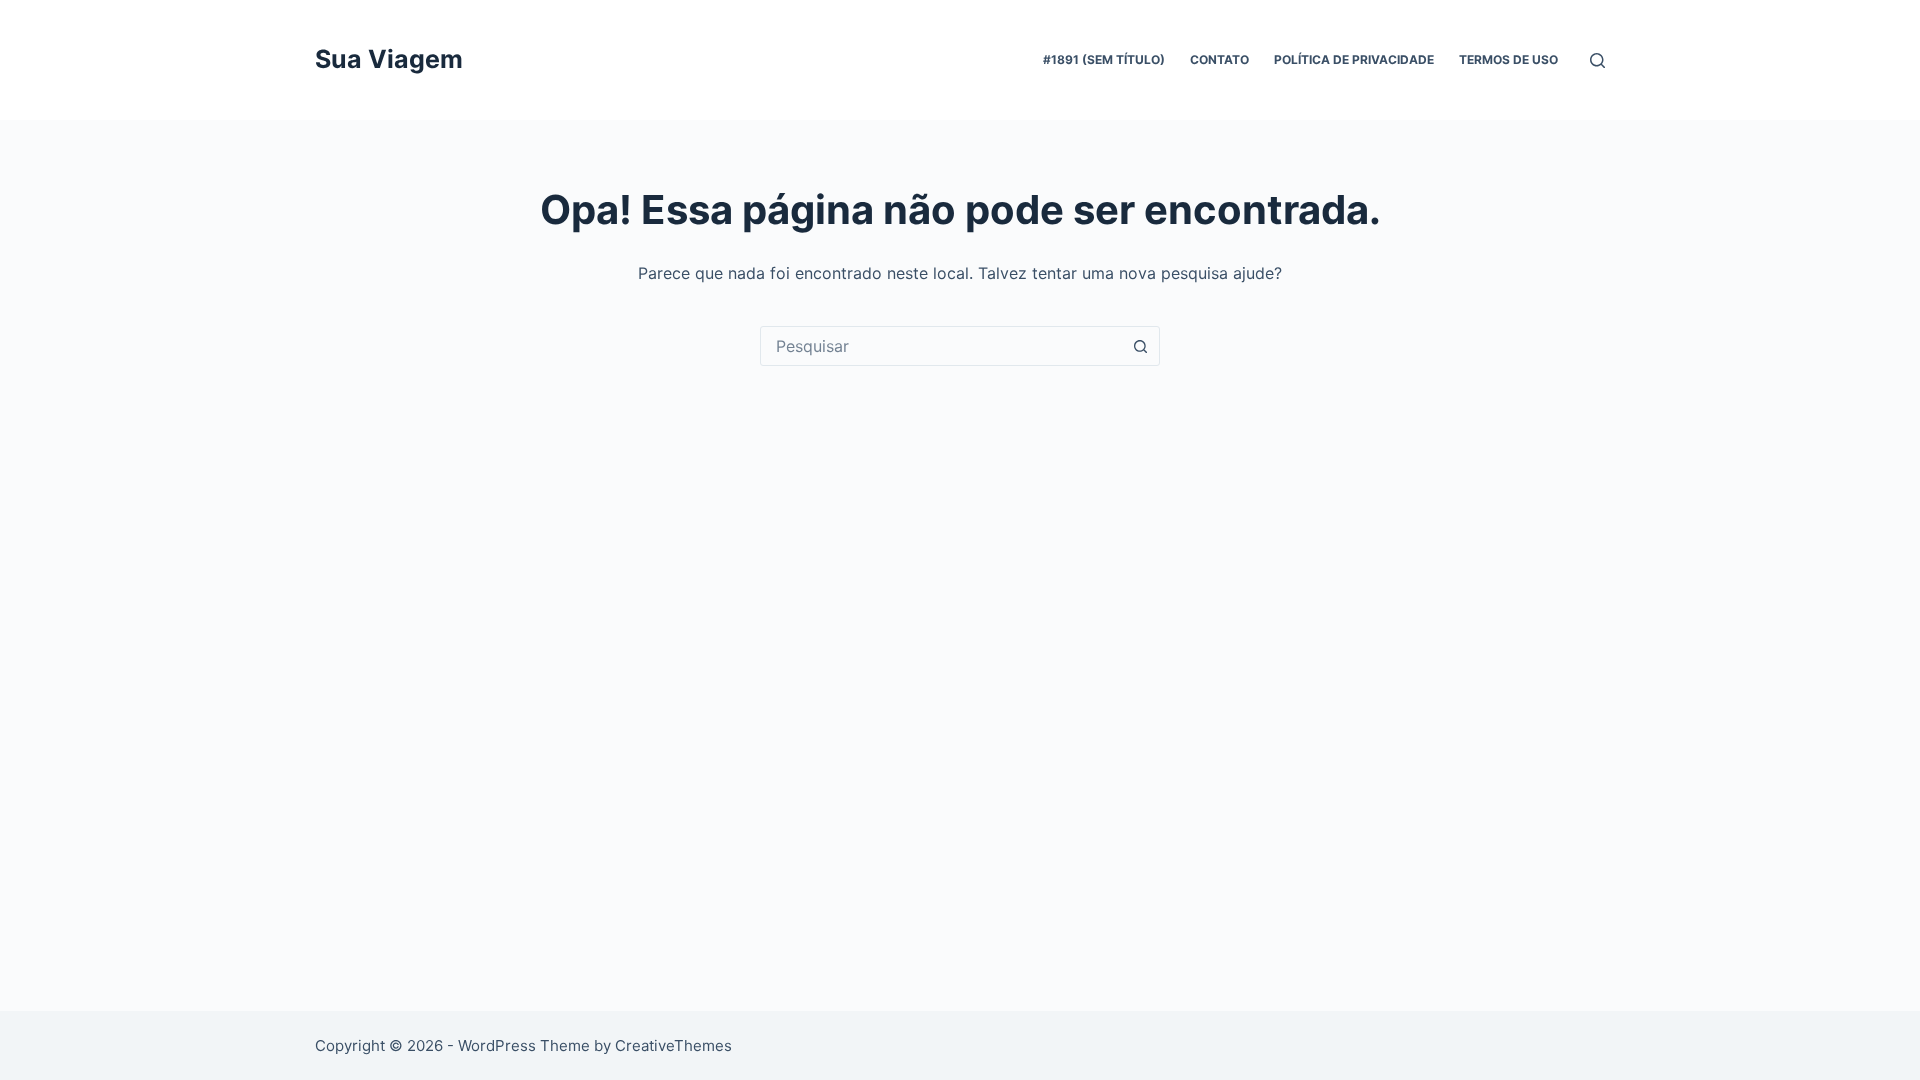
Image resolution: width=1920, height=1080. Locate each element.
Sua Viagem (389, 59)
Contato (1219, 59)
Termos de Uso (1508, 59)
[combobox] (941, 346)
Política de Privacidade (1354, 59)
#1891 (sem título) (1104, 59)
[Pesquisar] (1597, 60)
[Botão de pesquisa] (1140, 346)
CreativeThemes (673, 1045)
